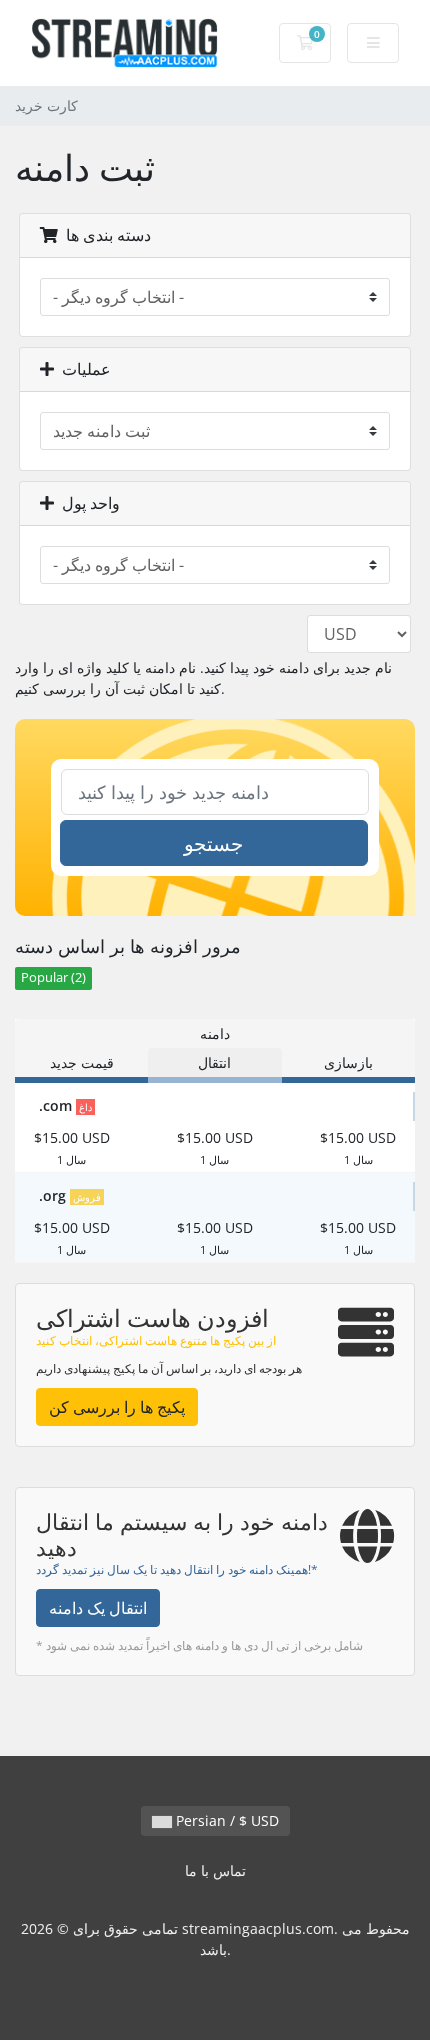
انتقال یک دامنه (98, 1608)
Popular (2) (53, 977)
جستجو (213, 843)
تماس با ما (215, 1870)
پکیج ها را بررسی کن (117, 1407)
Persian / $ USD (225, 1820)
